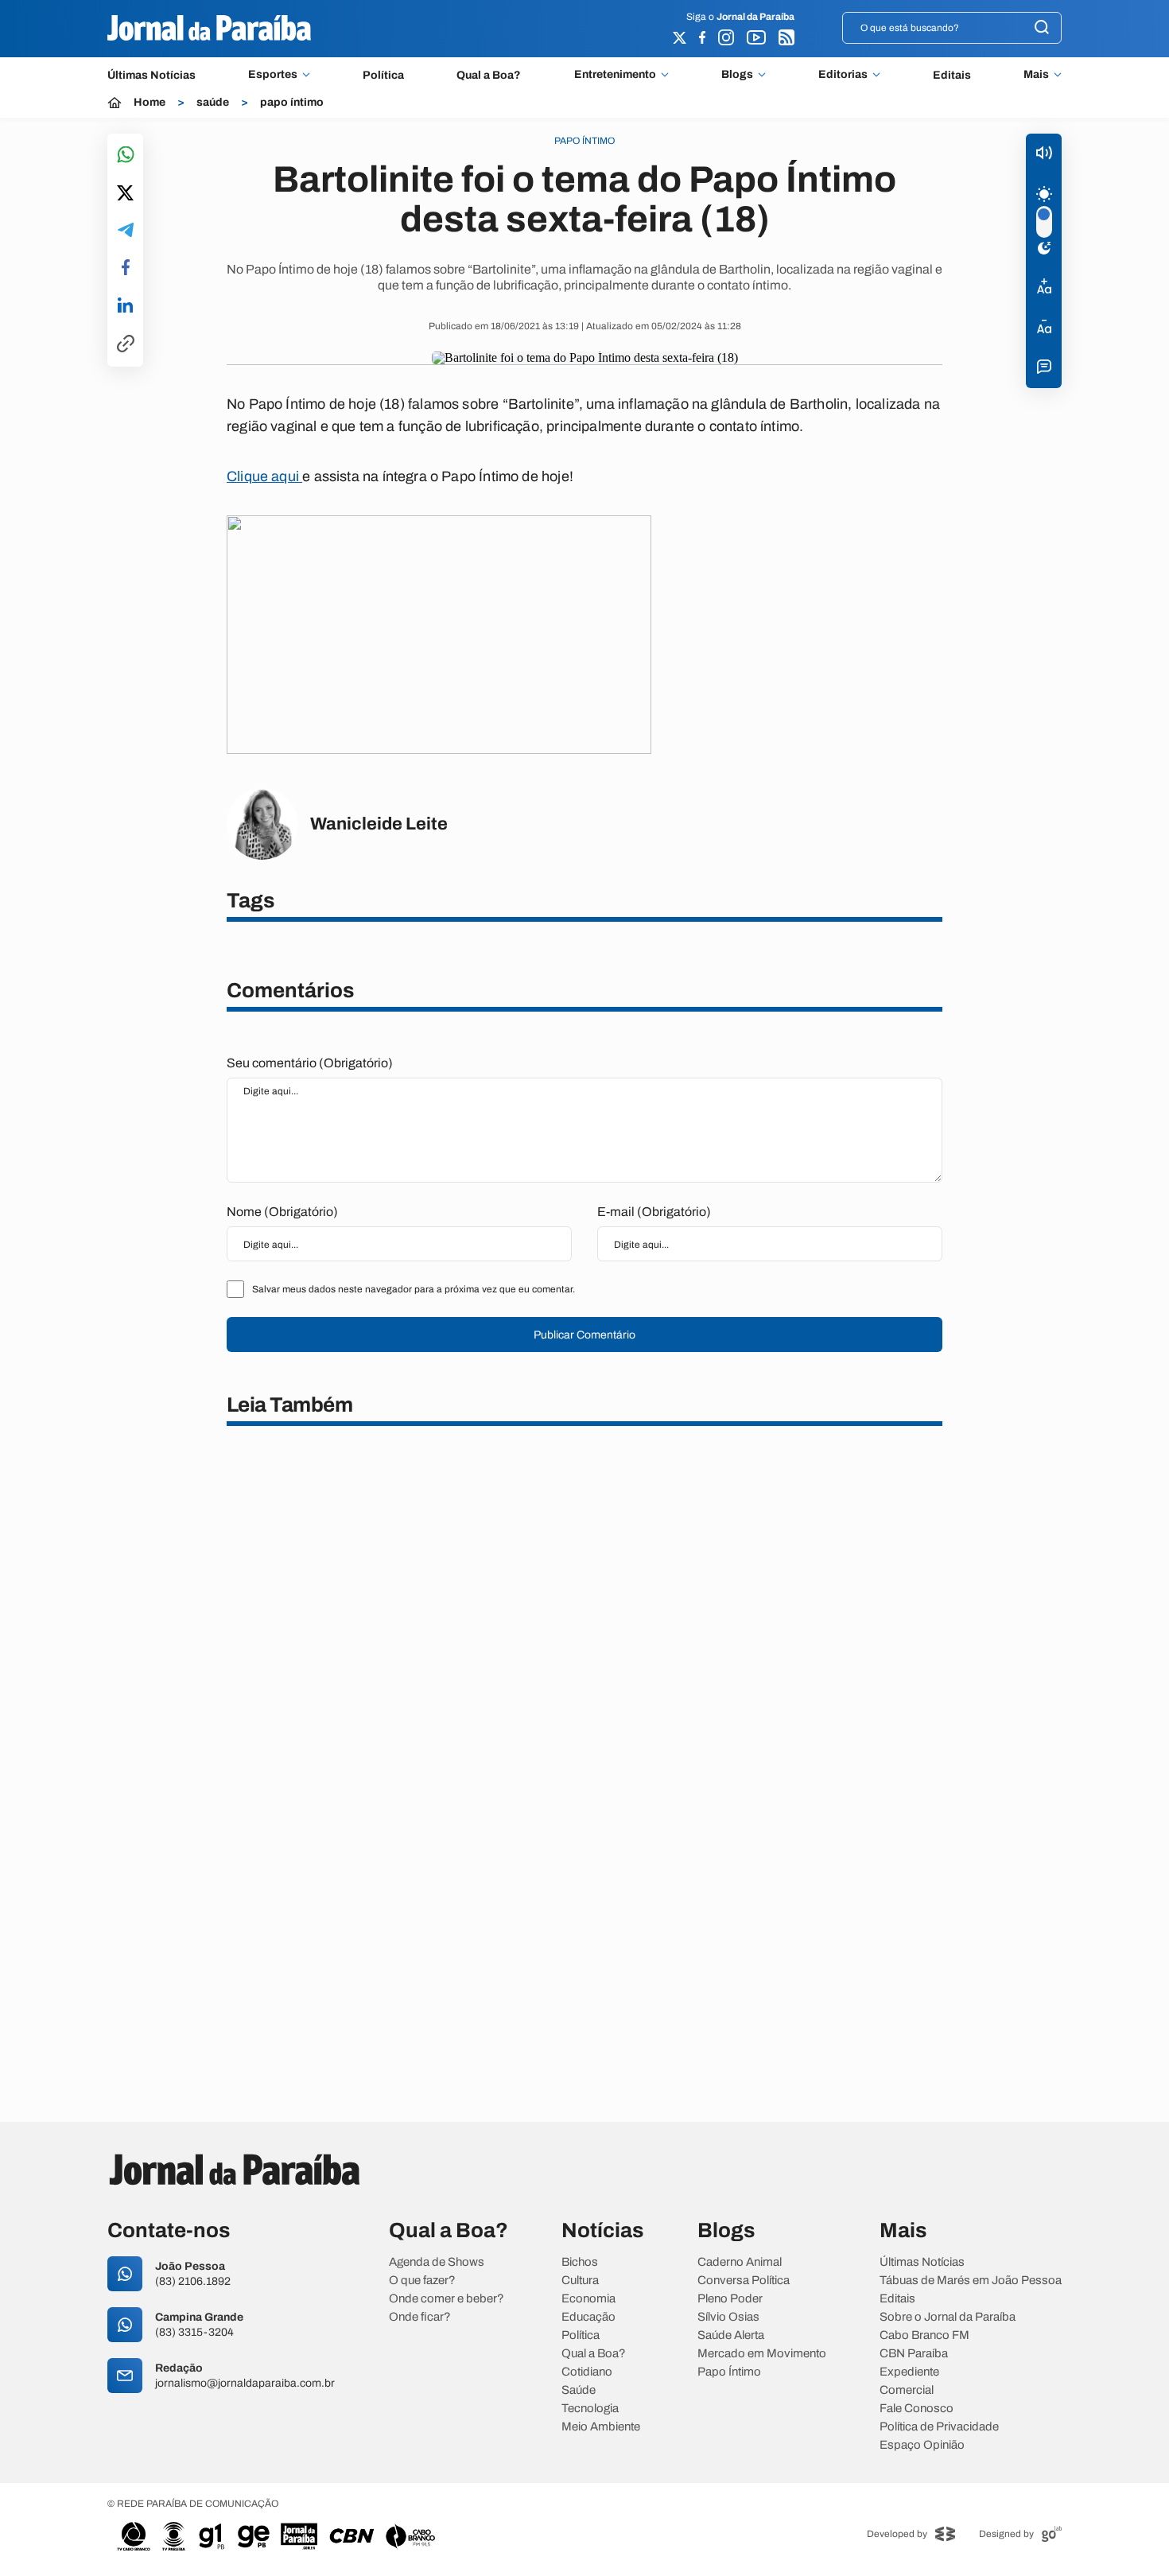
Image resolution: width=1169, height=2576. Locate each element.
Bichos (580, 2262)
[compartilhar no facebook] (126, 268)
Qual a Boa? (489, 75)
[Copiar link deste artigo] (126, 345)
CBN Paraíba (914, 2354)
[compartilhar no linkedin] (125, 306)
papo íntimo (292, 103)
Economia (588, 2299)
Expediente (909, 2372)
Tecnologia (590, 2409)
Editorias (843, 75)
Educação (588, 2317)
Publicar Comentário (584, 1335)
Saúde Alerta (731, 2335)
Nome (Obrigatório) (282, 1212)
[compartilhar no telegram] (126, 231)
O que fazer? (422, 2281)
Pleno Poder (730, 2299)
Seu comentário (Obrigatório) (310, 1063)
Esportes (273, 75)
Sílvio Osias (728, 2317)
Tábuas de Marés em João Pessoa (971, 2281)
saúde (213, 103)
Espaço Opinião (922, 2445)
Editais (952, 75)
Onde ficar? (420, 2317)
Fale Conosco (917, 2409)
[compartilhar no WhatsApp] (126, 155)
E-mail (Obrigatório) (654, 1212)
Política (383, 75)
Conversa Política (744, 2281)
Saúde (579, 2390)
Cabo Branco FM (924, 2335)
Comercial (907, 2390)
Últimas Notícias (151, 75)
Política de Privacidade (939, 2427)
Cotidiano (587, 2372)
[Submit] (1042, 28)
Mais (1036, 75)
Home (150, 103)
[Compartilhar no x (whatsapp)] (125, 194)
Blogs (737, 75)
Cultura (580, 2281)
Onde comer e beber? (447, 2299)
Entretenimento (615, 75)
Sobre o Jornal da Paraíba (948, 2317)
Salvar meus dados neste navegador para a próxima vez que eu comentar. (414, 1289)
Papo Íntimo (729, 2372)
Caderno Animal (740, 2262)
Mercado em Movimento (762, 2354)
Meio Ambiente (601, 2427)
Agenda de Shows (437, 2262)
